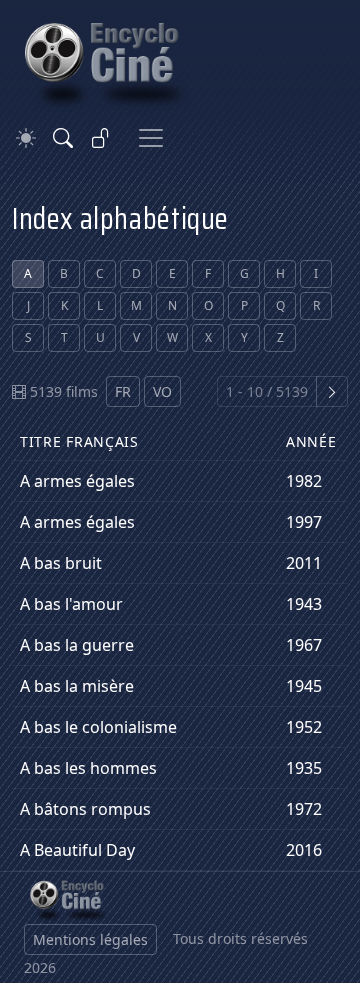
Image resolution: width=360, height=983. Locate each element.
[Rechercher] (63, 138)
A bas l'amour (71, 604)
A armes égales (77, 481)
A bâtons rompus (85, 809)
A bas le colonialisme (98, 727)
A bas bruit (61, 563)
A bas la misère (77, 686)
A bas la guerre (77, 645)
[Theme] (26, 138)
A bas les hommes (88, 768)
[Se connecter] (101, 138)
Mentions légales (90, 939)
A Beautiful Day (77, 850)
